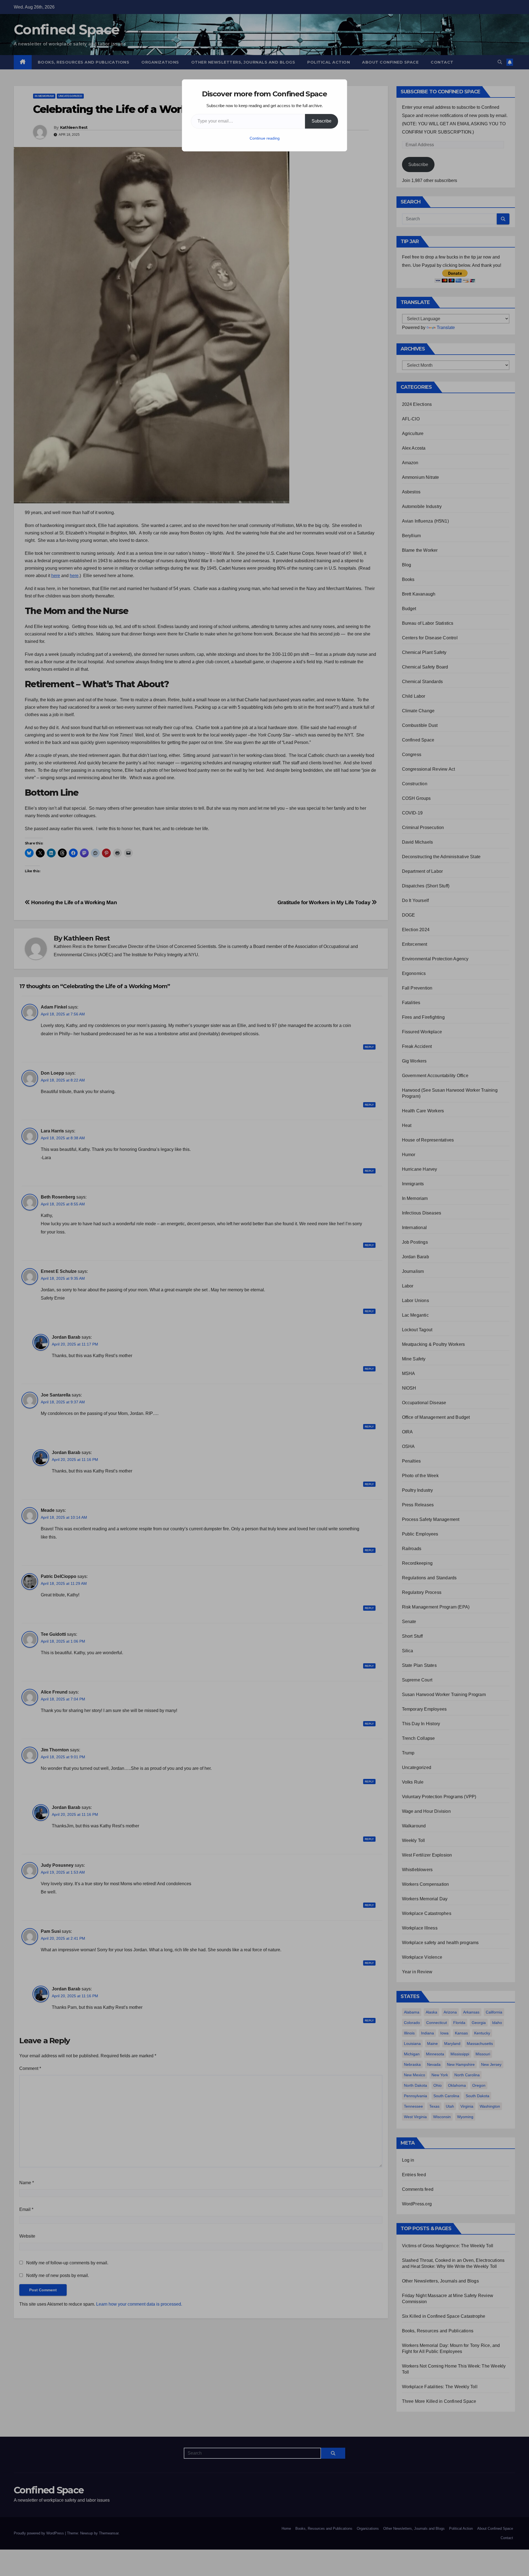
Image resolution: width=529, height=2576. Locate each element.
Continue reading (265, 138)
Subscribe (322, 121)
